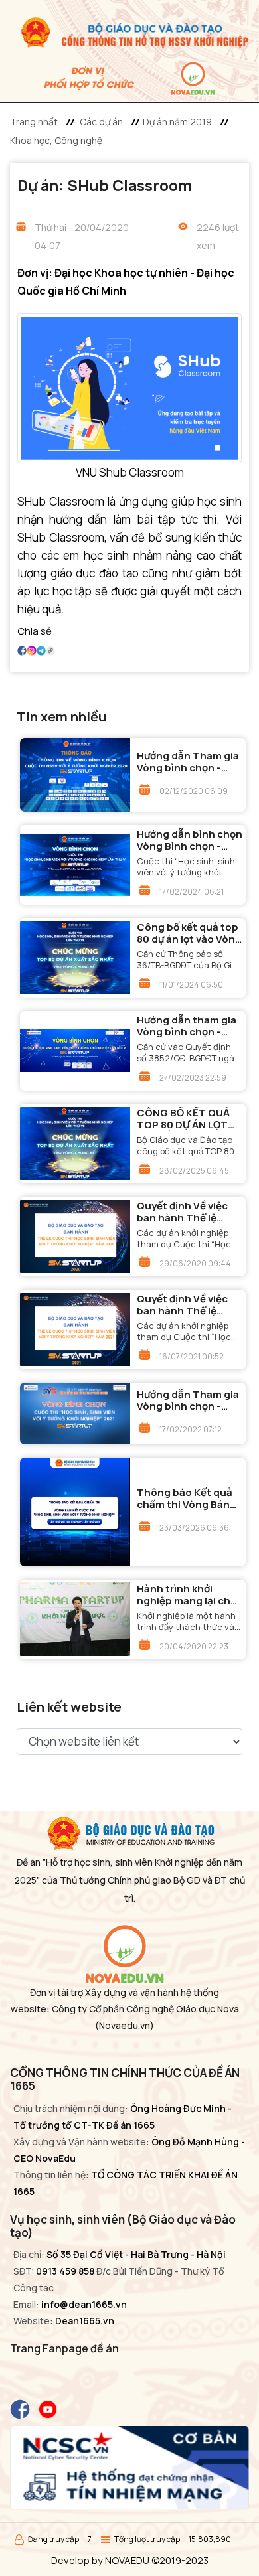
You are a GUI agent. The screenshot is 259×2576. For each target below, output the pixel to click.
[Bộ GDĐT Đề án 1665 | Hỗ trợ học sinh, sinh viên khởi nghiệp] (129, 31)
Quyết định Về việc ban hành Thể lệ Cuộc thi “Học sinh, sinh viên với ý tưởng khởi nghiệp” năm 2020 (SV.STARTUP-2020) (187, 1212)
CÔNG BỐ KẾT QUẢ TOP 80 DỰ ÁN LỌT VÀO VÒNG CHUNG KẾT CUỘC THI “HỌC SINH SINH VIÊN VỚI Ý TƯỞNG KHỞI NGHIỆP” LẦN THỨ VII (187, 1119)
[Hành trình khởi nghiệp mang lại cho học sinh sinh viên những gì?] (75, 1619)
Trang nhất (34, 122)
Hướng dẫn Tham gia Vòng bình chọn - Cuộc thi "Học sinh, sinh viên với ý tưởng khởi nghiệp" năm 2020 (188, 762)
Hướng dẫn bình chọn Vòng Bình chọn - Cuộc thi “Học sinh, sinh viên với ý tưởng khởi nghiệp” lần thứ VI (190, 840)
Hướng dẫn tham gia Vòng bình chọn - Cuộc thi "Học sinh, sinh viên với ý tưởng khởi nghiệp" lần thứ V (187, 1026)
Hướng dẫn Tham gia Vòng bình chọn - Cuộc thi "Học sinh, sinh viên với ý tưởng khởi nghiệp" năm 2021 (188, 1401)
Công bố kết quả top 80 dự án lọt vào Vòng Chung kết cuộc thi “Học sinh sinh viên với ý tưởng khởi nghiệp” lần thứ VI (189, 933)
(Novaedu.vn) (125, 2025)
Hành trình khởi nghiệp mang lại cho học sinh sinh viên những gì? (187, 1595)
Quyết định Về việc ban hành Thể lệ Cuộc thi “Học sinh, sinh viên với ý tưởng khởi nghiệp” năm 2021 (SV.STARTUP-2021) (187, 1305)
